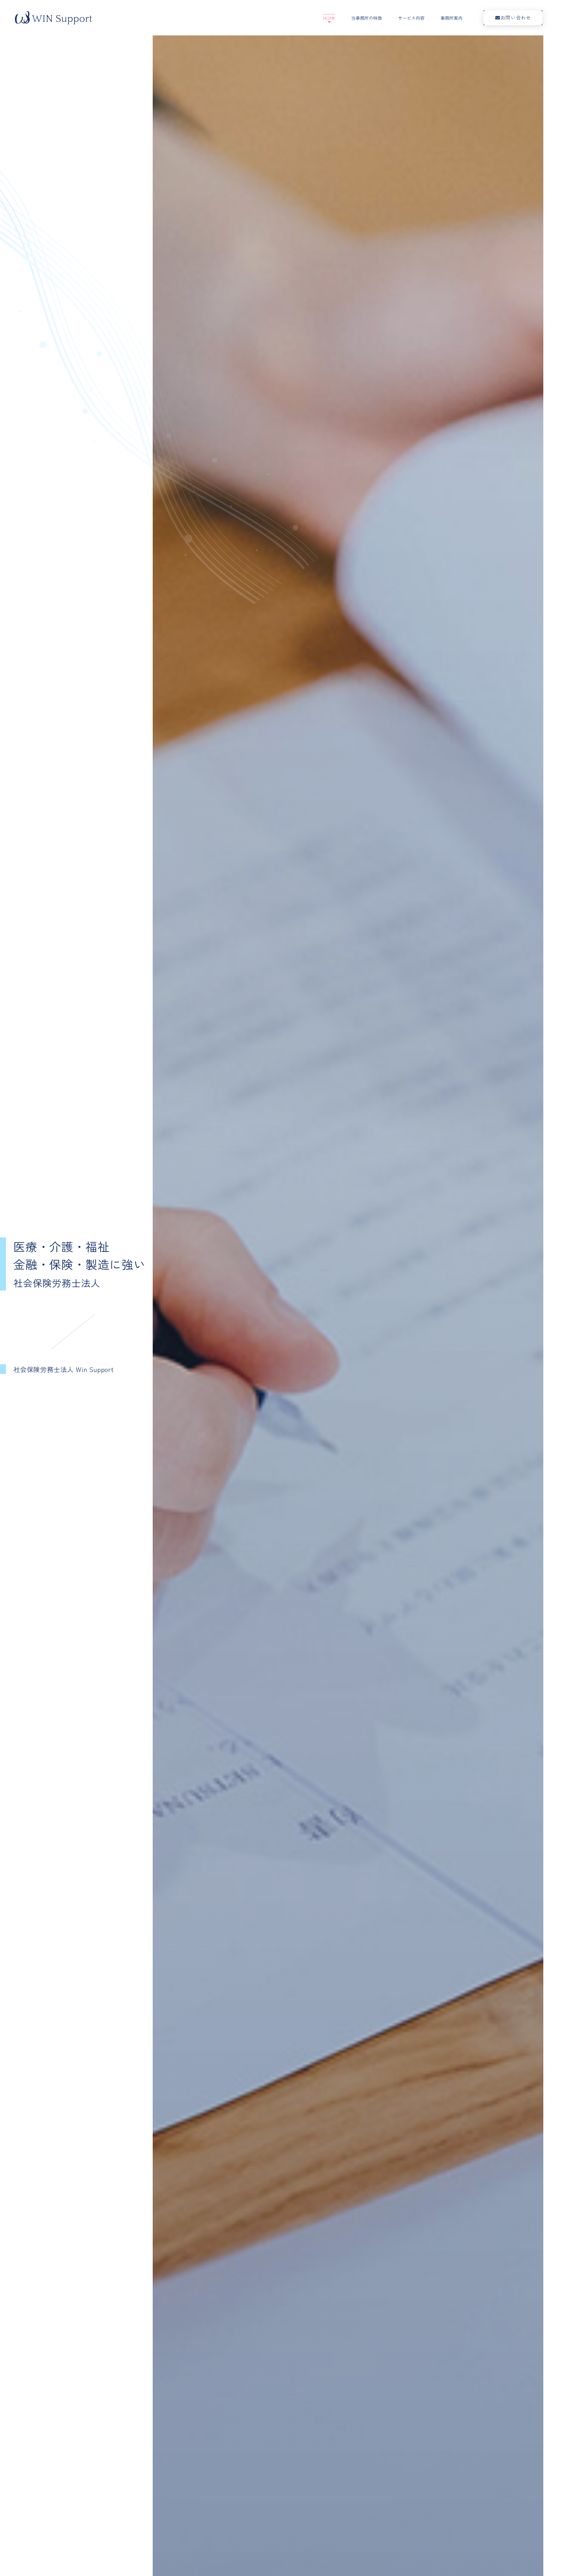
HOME (329, 18)
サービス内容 (411, 18)
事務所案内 (451, 18)
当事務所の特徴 (367, 18)
